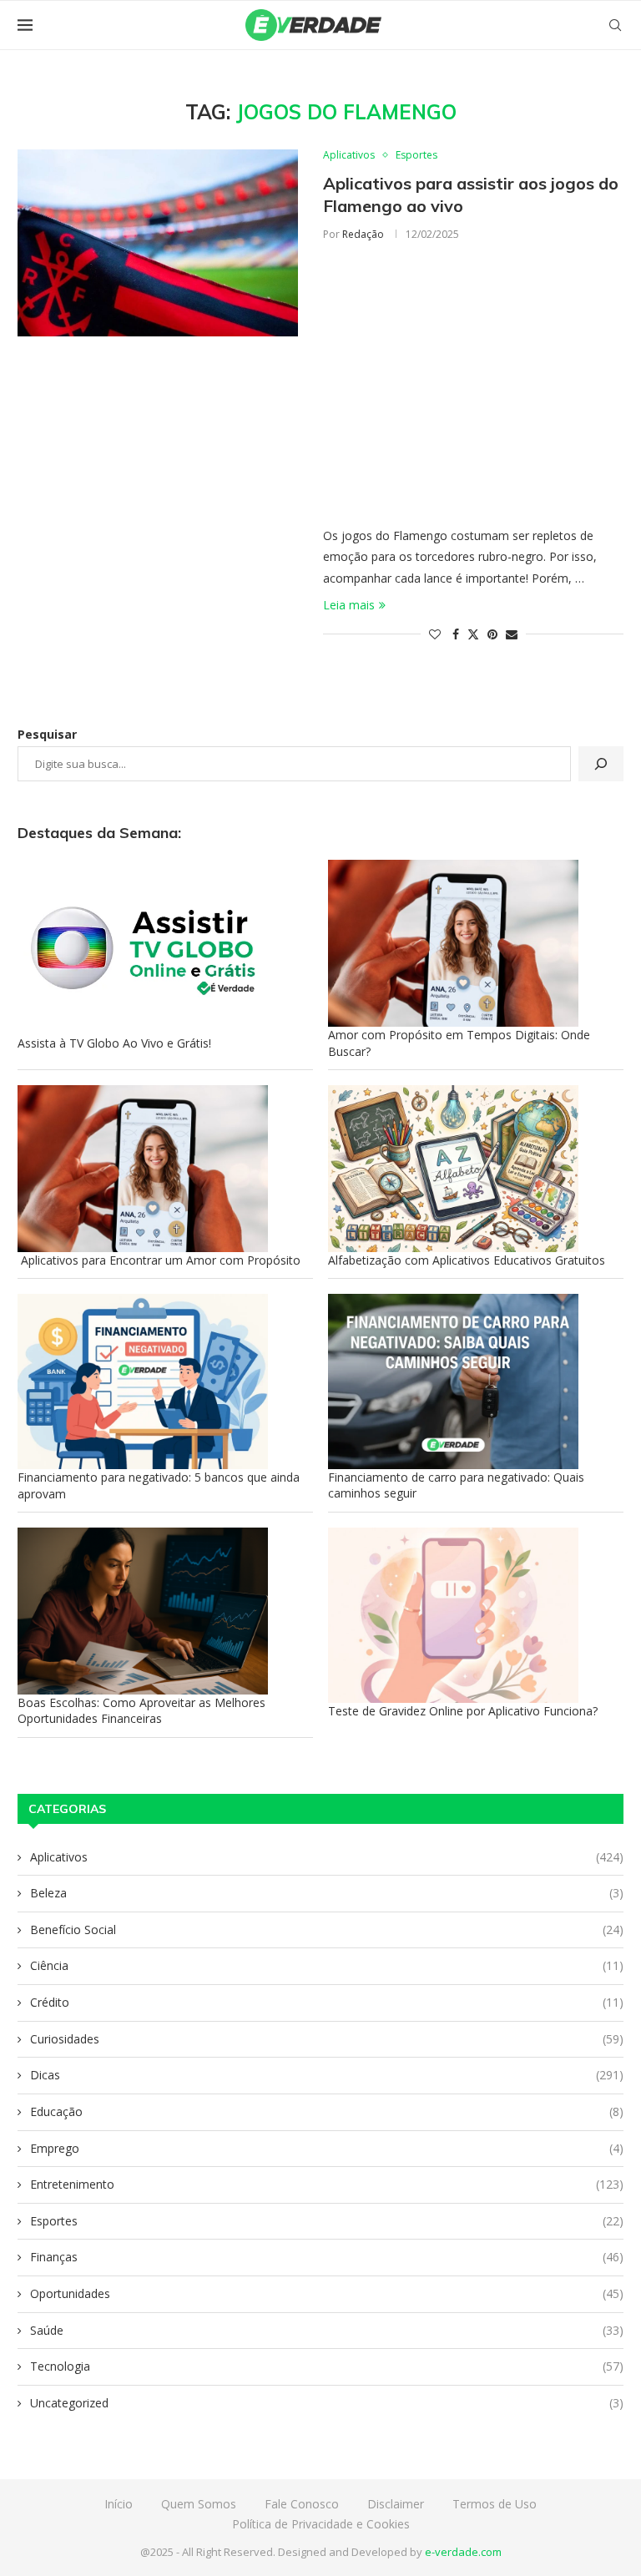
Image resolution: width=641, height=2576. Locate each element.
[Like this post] (435, 634)
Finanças (327, 2257)
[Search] (615, 25)
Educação (327, 2111)
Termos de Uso (495, 2504)
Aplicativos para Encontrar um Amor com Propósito (159, 1260)
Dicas (327, 2075)
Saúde (327, 2330)
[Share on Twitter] (473, 634)
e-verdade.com (463, 2552)
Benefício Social (327, 1929)
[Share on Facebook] (456, 634)
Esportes (327, 2221)
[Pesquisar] (601, 764)
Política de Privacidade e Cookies (321, 2524)
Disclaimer (396, 2504)
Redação (363, 234)
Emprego (327, 2148)
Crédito (327, 2002)
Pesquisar (47, 734)
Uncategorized (327, 2403)
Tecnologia (327, 2366)
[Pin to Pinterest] (492, 634)
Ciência (327, 1965)
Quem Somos (199, 2504)
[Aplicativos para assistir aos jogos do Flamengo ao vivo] (158, 243)
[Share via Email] (512, 634)
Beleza (327, 1893)
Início (119, 2504)
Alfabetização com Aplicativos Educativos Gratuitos (467, 1260)
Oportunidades (327, 2293)
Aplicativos (327, 1857)
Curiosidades (327, 2039)
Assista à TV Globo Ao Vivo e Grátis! (114, 1043)
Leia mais (349, 605)
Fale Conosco (302, 2504)
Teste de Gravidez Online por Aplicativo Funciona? (463, 1711)
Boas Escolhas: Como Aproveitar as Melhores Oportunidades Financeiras (141, 1711)
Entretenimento (327, 2184)
